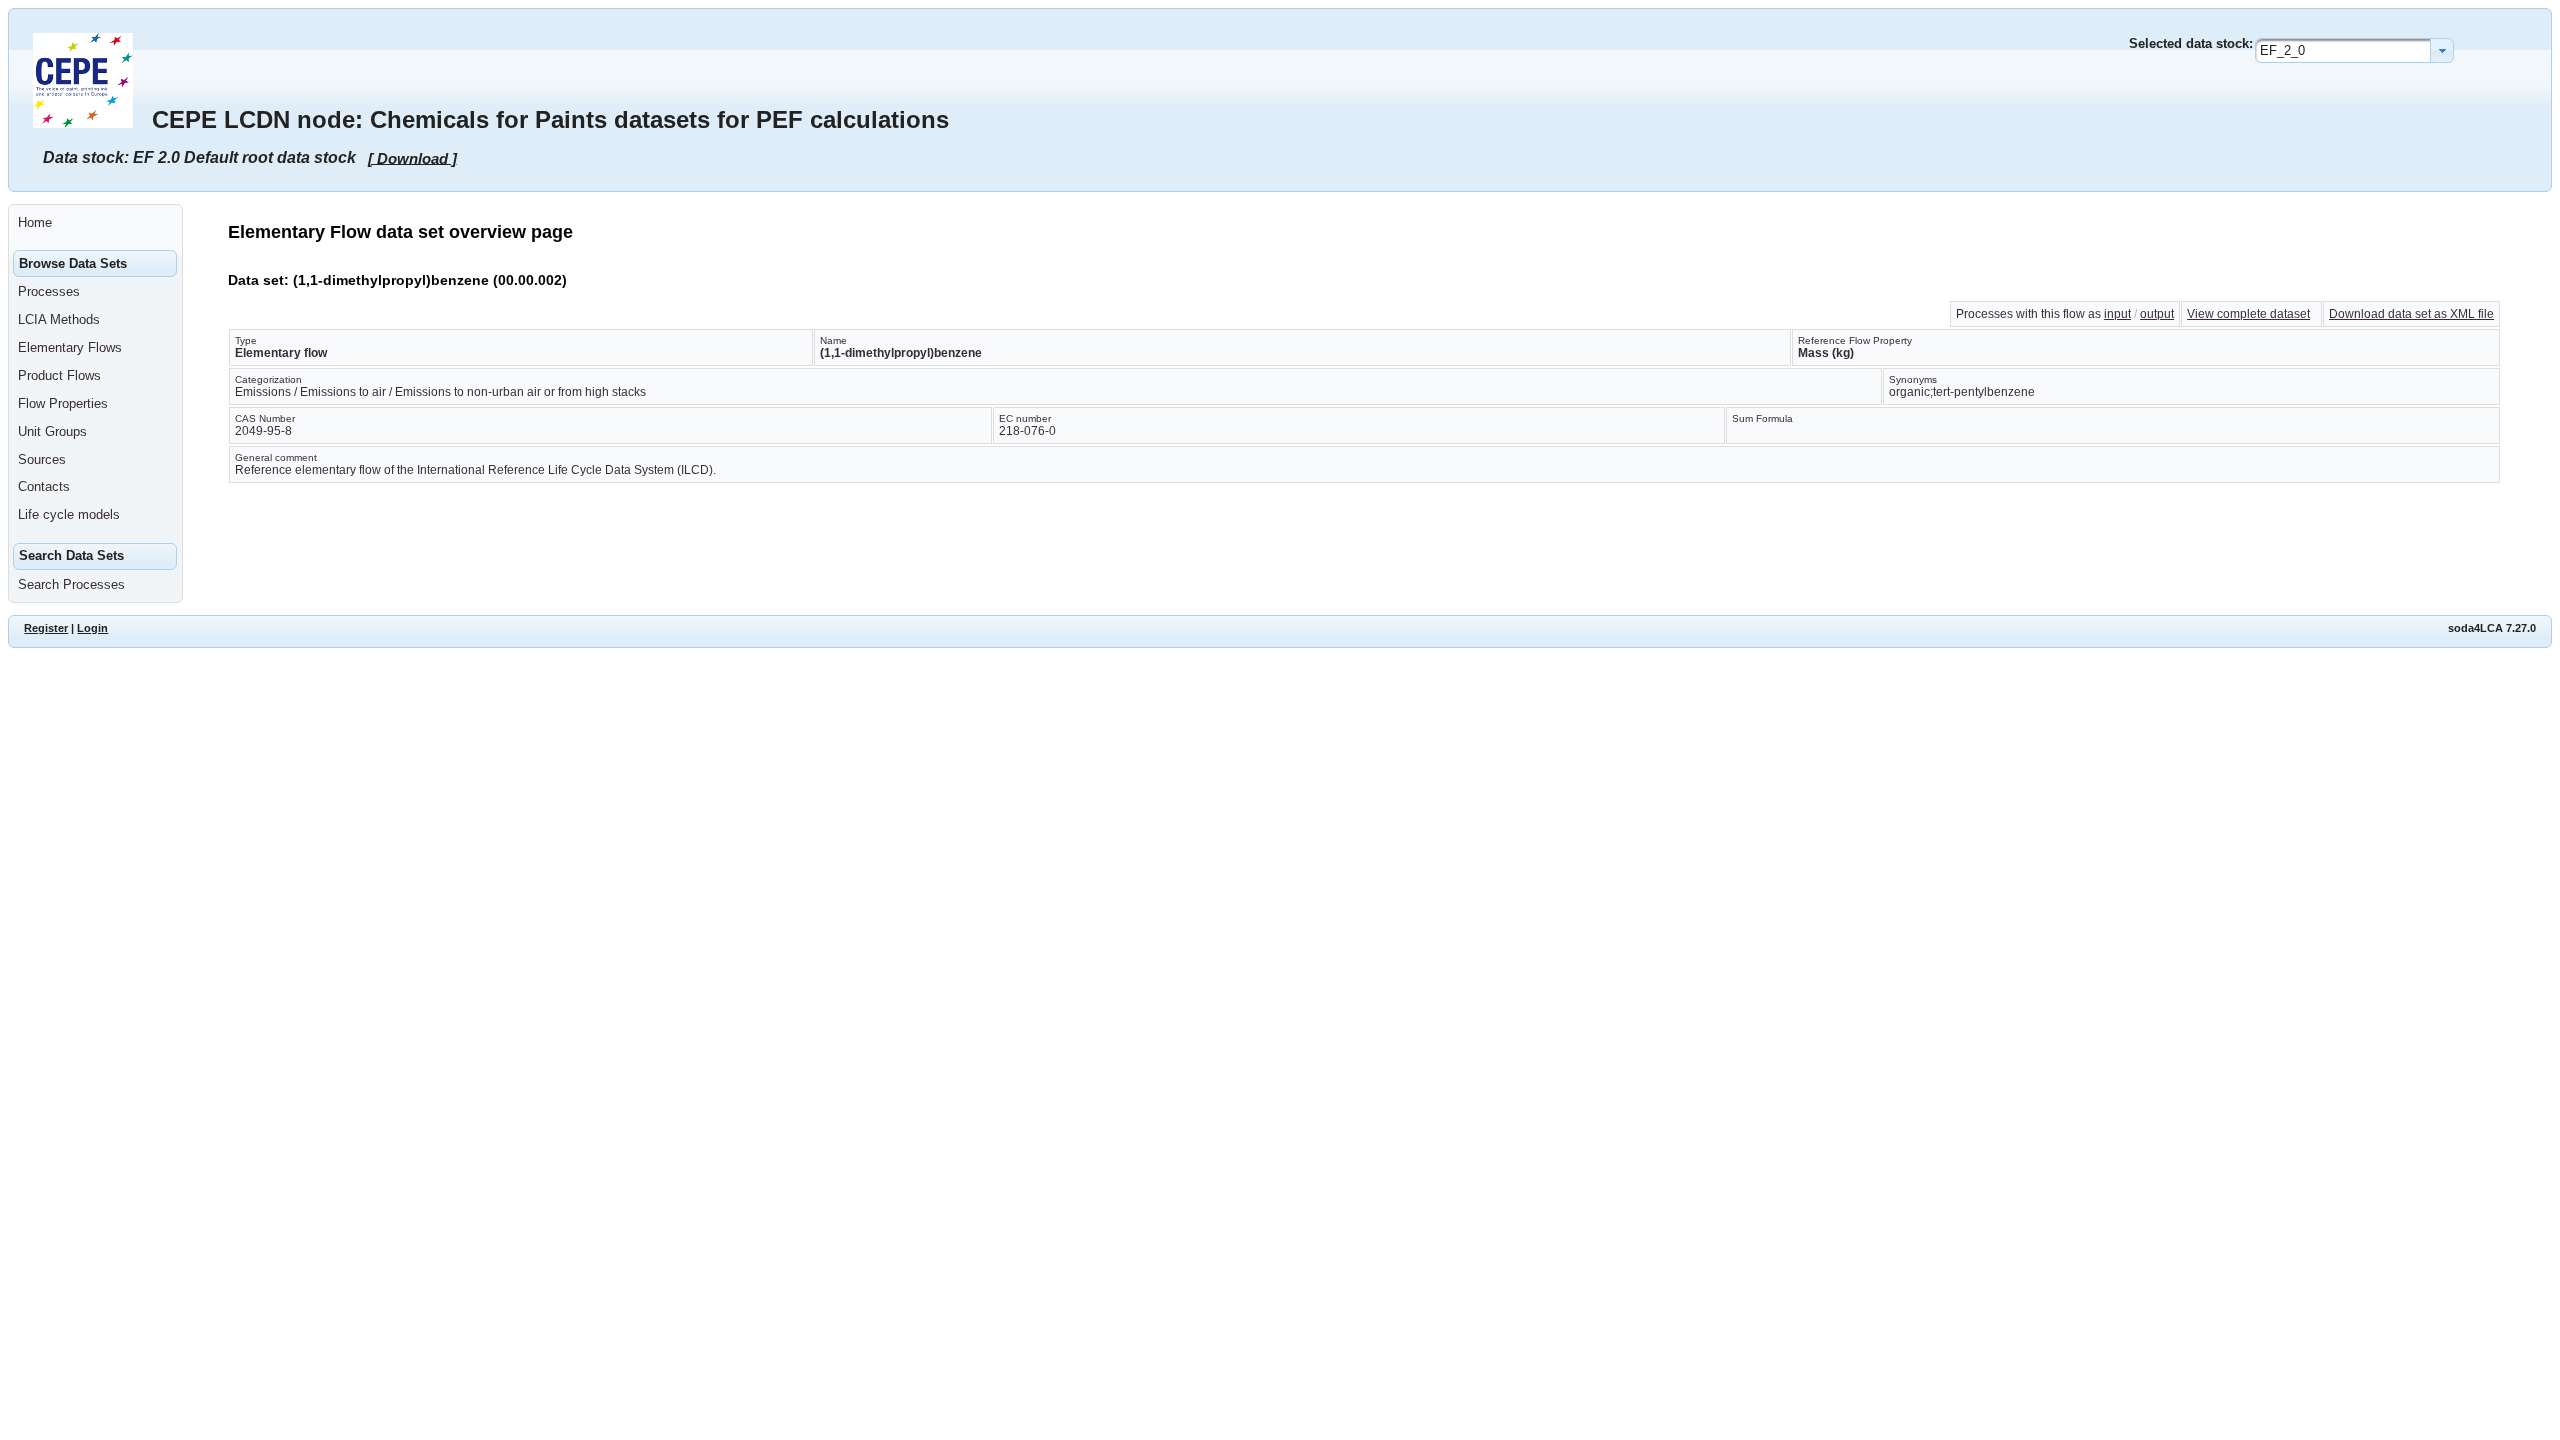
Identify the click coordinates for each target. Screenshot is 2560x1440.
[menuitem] (95, 223)
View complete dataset (2248, 314)
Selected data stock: (2191, 43)
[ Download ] (412, 157)
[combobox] (2354, 50)
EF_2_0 (2282, 50)
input (2117, 314)
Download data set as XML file (2411, 314)
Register (46, 628)
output (2157, 314)
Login (92, 628)
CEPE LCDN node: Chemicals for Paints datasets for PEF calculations (550, 119)
